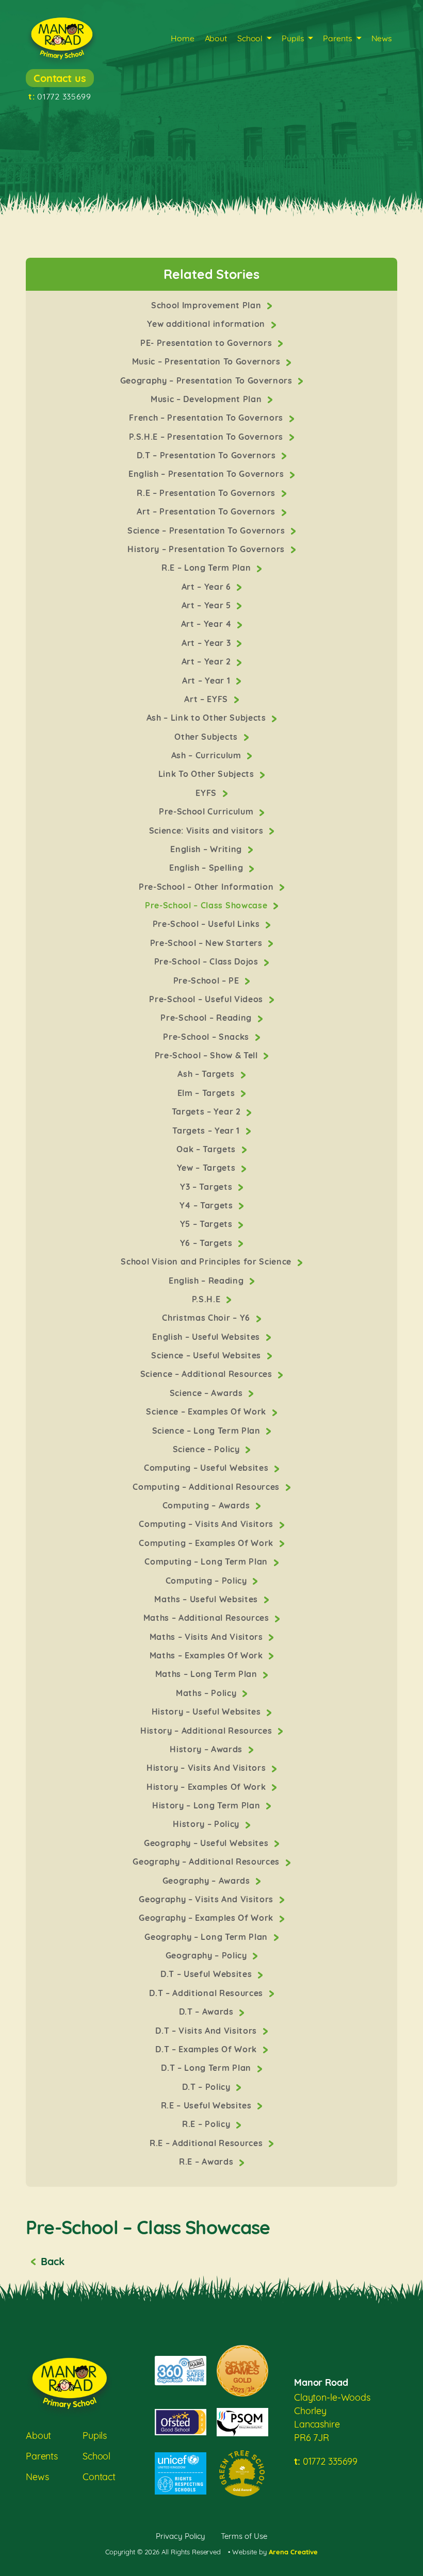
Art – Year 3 (207, 643)
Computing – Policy (208, 1581)
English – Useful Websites (207, 1337)
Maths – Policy (207, 1693)
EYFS (207, 793)
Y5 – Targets (208, 1224)
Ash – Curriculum (207, 755)
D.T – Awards (208, 2012)
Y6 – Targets (208, 1243)
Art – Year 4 (208, 624)
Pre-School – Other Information (207, 887)
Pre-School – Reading (207, 1018)
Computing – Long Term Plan (207, 1561)
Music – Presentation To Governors (208, 361)
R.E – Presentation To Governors (207, 493)
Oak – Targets (207, 1149)
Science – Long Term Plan (208, 1431)
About (216, 38)
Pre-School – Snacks (207, 1037)
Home (182, 38)
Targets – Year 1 (207, 1131)
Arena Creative (293, 2552)
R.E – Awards (207, 2162)
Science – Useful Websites (207, 1355)
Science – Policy (207, 1449)
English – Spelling (207, 868)
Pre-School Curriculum (207, 811)
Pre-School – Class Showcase (207, 905)
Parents (337, 38)
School (250, 38)
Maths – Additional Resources (207, 1618)
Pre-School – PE (208, 980)
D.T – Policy (208, 2087)
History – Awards (207, 1749)
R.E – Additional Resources (207, 2143)
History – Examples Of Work (207, 1787)
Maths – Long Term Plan (207, 1674)
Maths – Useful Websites (207, 1599)
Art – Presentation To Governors (207, 511)
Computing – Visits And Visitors (207, 1524)
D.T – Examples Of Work (207, 2049)
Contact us (60, 78)
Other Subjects (207, 737)
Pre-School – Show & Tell (208, 1055)
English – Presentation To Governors (207, 474)
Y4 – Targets (208, 1205)
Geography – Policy (208, 1955)
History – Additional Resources (207, 1731)
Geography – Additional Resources (207, 1862)
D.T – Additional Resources (207, 1993)
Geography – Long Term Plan (207, 1937)
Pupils (293, 38)
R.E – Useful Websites (208, 2105)
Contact (99, 2477)
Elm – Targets (207, 1093)
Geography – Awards (208, 1881)
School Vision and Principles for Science (207, 1261)
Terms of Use (244, 2536)
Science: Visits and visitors (207, 830)
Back (52, 2261)
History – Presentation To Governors (207, 549)
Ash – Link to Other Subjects (207, 718)
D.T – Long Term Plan (207, 2068)
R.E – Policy (207, 2124)
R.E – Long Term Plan (207, 568)
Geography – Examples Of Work (207, 1918)
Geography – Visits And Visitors (207, 1899)
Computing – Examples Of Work (207, 1543)
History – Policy (207, 1824)
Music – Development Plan (207, 399)
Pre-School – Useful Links (207, 924)
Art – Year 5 (208, 605)
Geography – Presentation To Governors (207, 380)
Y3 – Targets (207, 1187)
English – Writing (207, 849)
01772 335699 (60, 96)
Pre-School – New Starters (207, 943)
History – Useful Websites (207, 1711)
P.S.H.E (207, 1299)
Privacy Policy (181, 2536)
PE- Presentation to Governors (207, 343)
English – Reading (207, 1281)
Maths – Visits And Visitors (208, 1637)
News (382, 38)
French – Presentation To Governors (207, 418)
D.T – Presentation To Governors (207, 455)
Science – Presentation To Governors (207, 530)
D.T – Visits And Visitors (207, 2031)
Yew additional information (207, 324)
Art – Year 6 (208, 587)
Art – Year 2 (208, 661)
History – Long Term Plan (207, 1805)
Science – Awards (207, 1393)
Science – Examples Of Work (207, 1411)
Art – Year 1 (207, 680)
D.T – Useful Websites (207, 1974)
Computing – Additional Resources (207, 1487)
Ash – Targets (207, 1074)
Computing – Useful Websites (207, 1468)
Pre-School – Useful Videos (207, 999)
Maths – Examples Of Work (208, 1655)
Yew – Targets (207, 1168)
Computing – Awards (208, 1505)
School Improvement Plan (207, 305)
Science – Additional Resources (208, 1374)
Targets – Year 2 (207, 1111)
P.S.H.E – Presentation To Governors (207, 437)
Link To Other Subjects (207, 774)
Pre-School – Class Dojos (208, 961)
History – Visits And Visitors (207, 1768)
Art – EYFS (207, 699)
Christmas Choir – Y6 (207, 1318)
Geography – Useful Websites (207, 1843)
